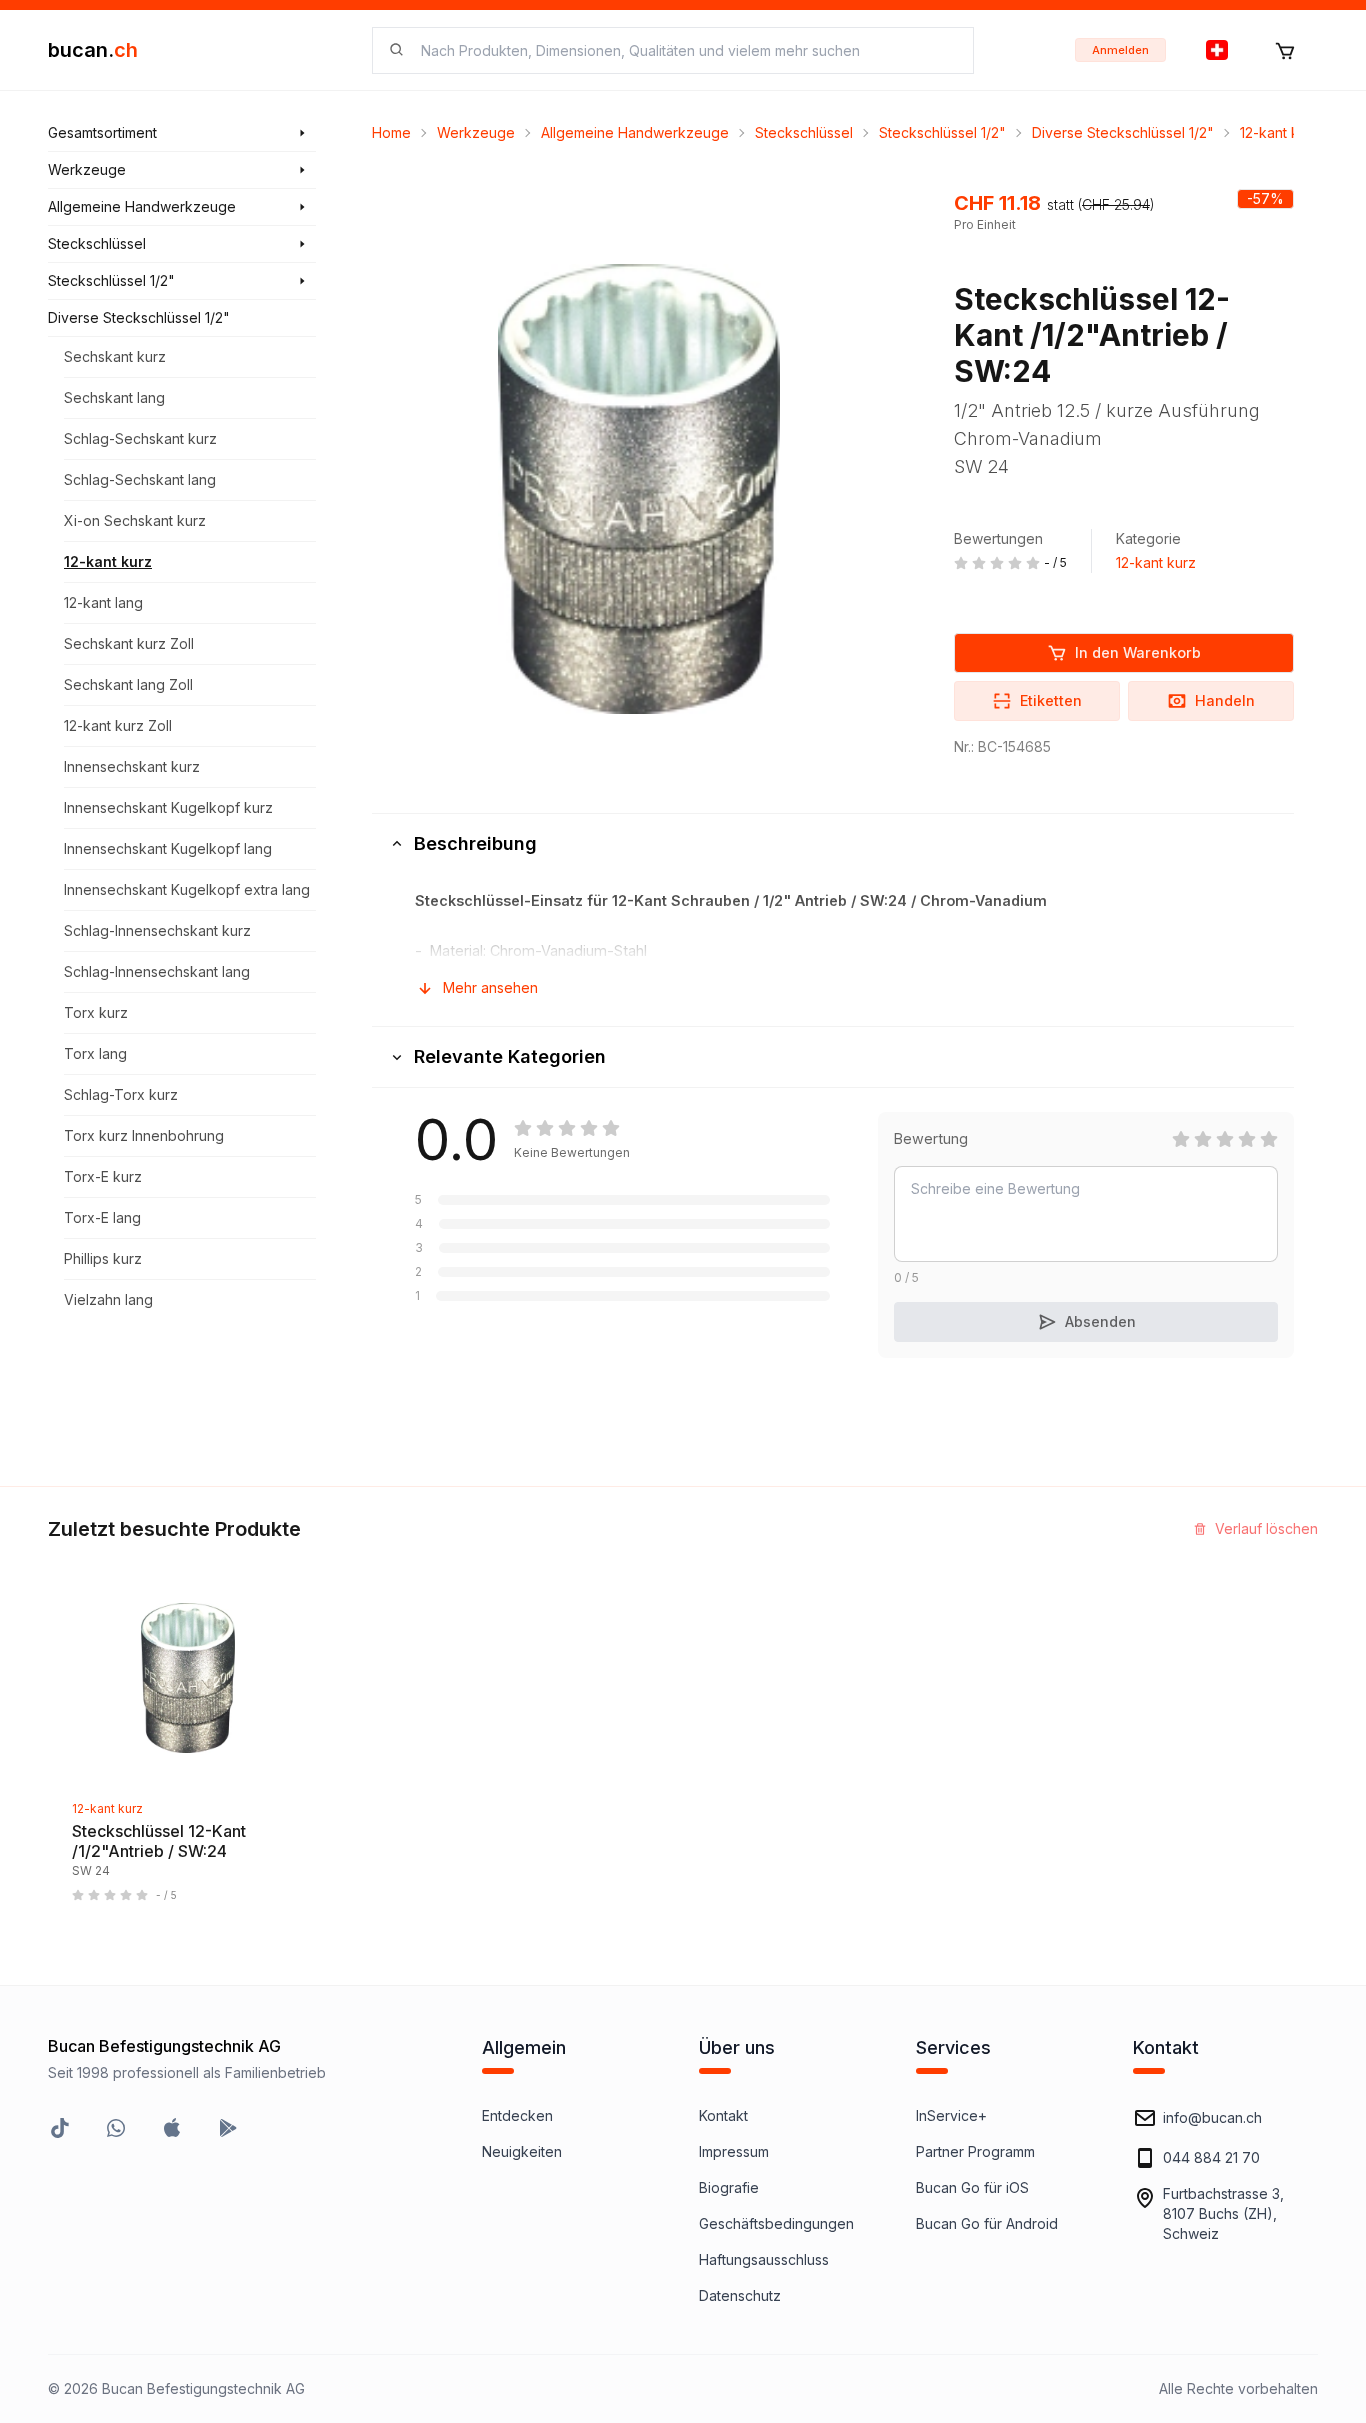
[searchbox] (685, 50)
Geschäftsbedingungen (776, 2223)
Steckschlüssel (804, 132)
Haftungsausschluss (764, 2259)
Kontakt (723, 2115)
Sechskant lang (114, 397)
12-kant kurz (108, 561)
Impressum (734, 2151)
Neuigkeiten (522, 2151)
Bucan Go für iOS (972, 2187)
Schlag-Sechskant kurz (140, 438)
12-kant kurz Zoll (118, 725)
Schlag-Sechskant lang (140, 479)
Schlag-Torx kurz (121, 1094)
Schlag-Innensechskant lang (157, 971)
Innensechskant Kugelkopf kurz (168, 807)
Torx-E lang (102, 1217)
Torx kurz (96, 1012)
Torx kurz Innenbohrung (144, 1135)
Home (391, 132)
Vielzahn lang (108, 1299)
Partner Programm (975, 2151)
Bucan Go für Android (987, 2223)
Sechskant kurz (115, 356)
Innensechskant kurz (132, 766)
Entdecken (517, 2115)
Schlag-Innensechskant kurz (157, 930)
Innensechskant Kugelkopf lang (168, 848)
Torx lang (95, 1053)
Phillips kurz (103, 1258)
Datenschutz (740, 2295)
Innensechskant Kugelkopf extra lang (187, 889)
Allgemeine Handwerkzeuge (635, 132)
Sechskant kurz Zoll (129, 643)
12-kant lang (103, 602)
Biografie (729, 2187)
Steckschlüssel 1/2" (942, 132)
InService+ (951, 2115)
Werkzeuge (476, 132)
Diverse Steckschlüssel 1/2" (1123, 132)
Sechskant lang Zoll (128, 684)
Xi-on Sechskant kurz (135, 520)
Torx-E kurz (103, 1176)
